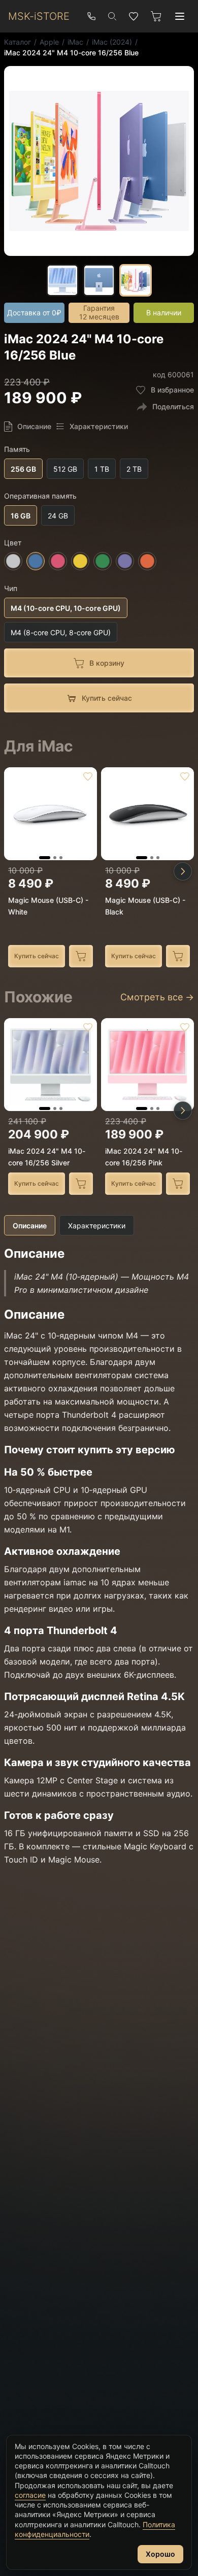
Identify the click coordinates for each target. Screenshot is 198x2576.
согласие (30, 2495)
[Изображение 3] (61, 858)
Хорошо (160, 2554)
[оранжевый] (147, 562)
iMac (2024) (112, 42)
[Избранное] (134, 16)
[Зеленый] (103, 562)
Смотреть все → (157, 997)
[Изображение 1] (45, 858)
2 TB (134, 469)
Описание (30, 1226)
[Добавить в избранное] (88, 776)
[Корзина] (156, 16)
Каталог (18, 42)
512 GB (65, 469)
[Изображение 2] (55, 858)
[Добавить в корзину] (81, 956)
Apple (49, 42)
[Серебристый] (13, 562)
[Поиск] (112, 16)
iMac (75, 42)
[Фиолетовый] (125, 562)
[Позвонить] (91, 16)
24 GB (58, 516)
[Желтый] (80, 562)
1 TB (102, 469)
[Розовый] (58, 562)
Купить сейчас (37, 956)
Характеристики (97, 1226)
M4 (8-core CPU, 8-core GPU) (61, 632)
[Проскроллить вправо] (183, 871)
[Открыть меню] (180, 16)
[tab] (62, 280)
